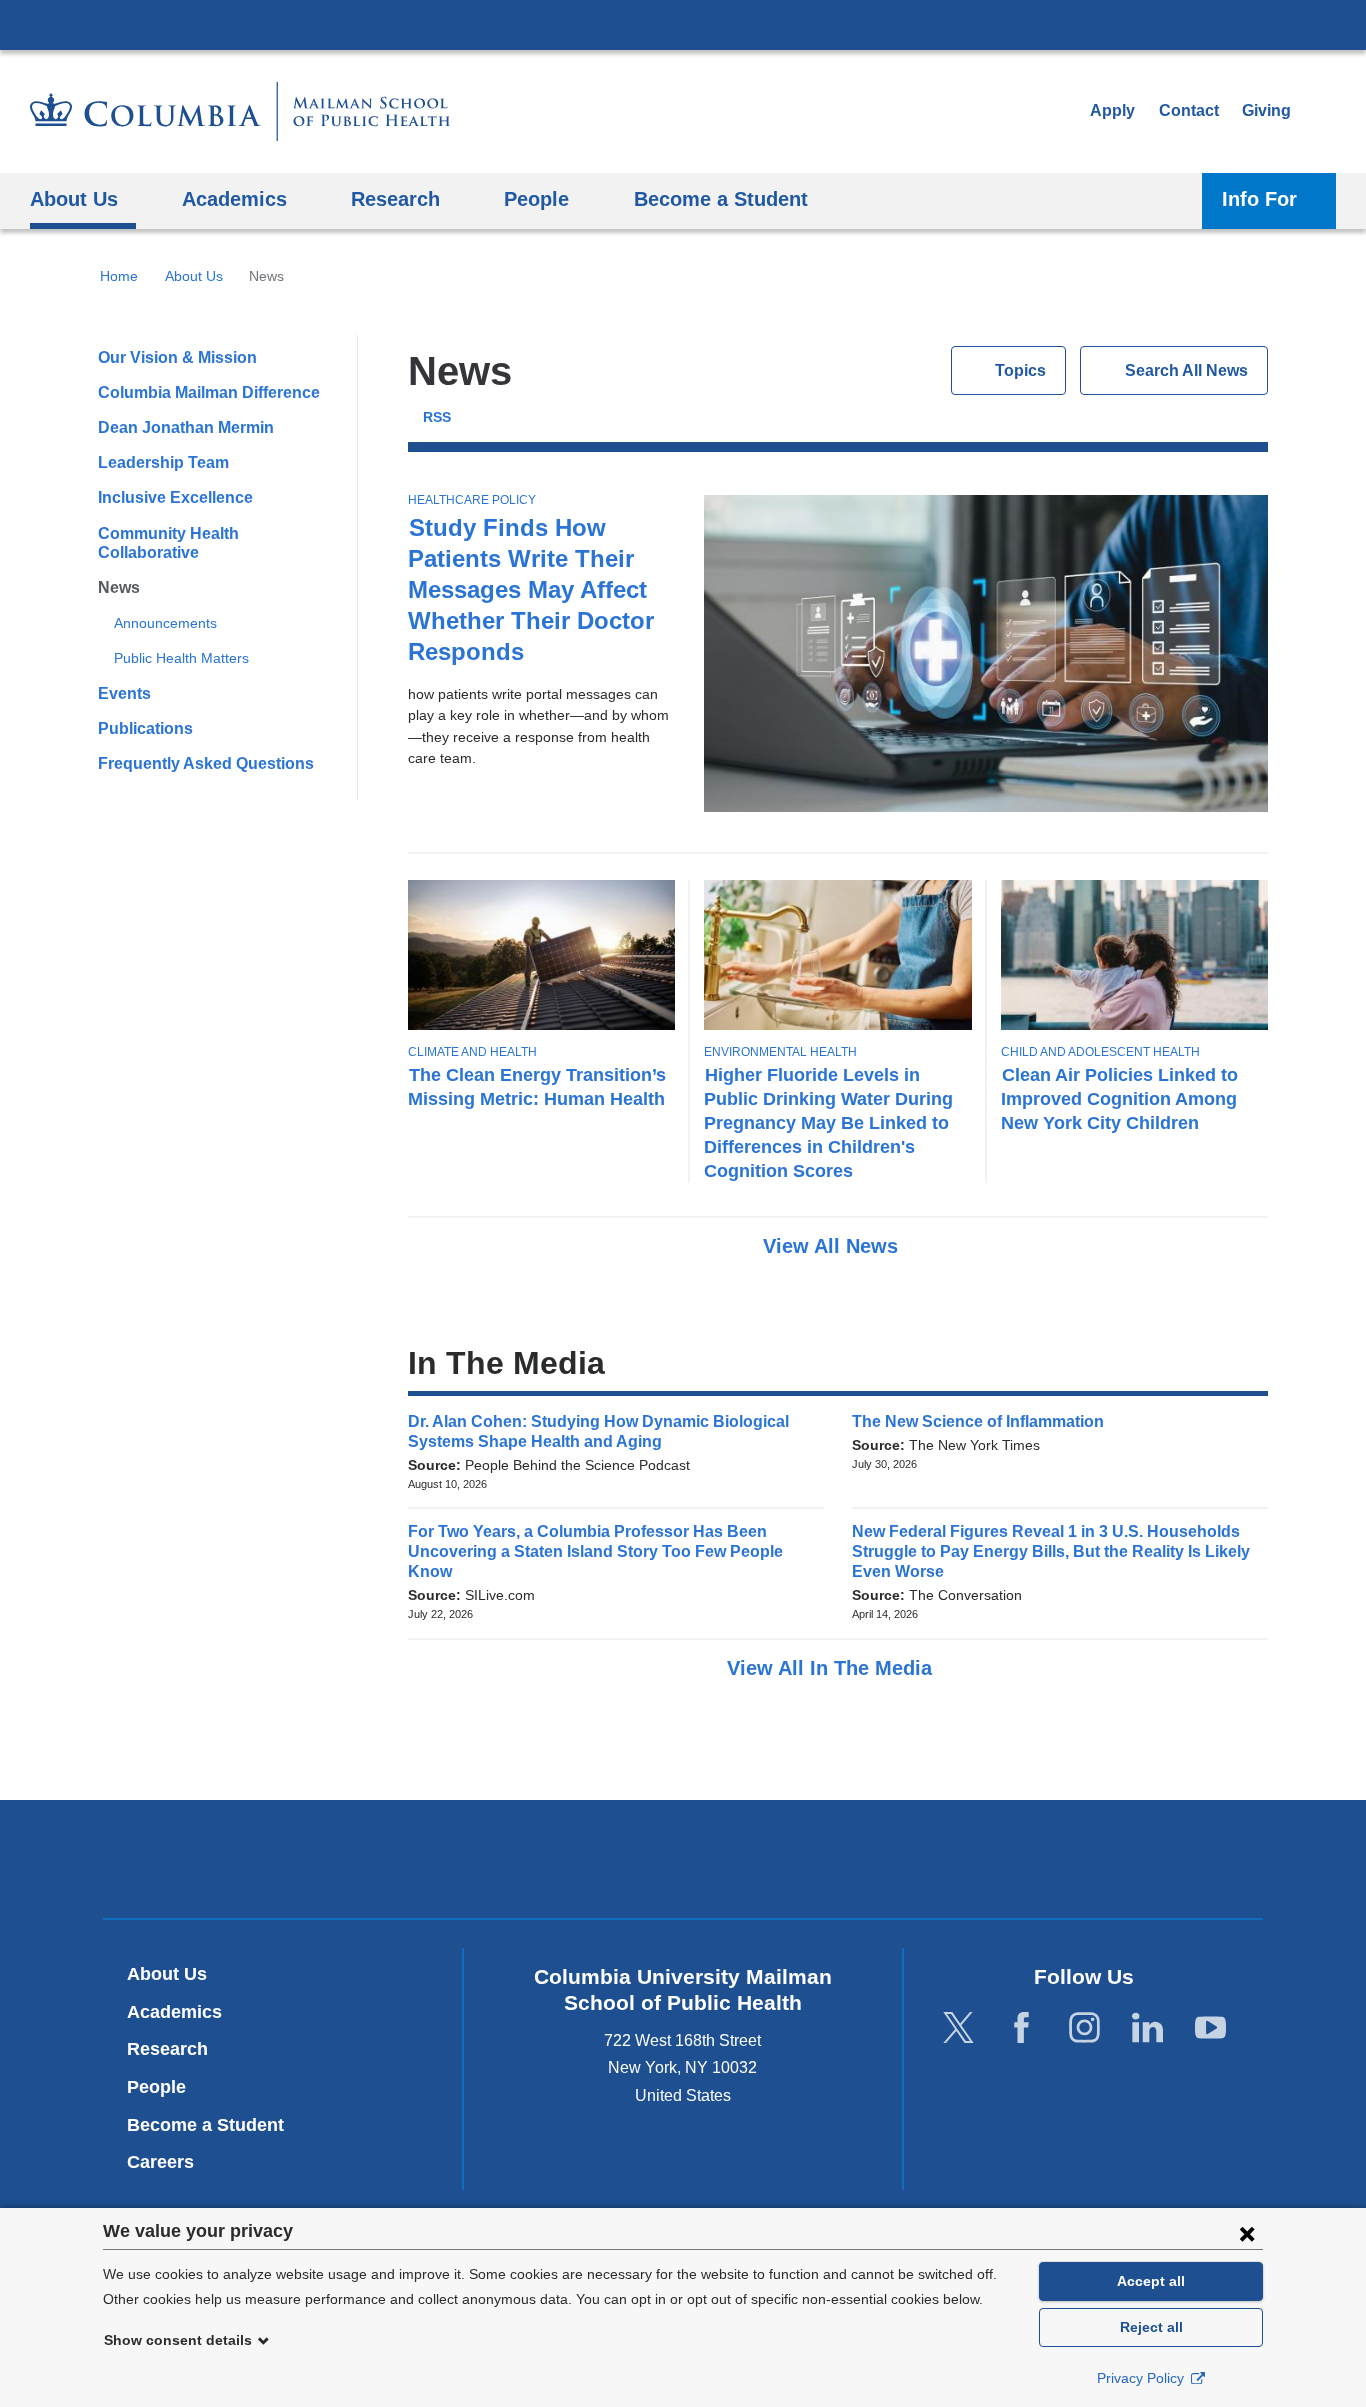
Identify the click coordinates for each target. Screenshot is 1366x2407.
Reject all (1151, 2327)
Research (167, 2049)
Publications (145, 728)
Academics (174, 2012)
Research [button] (395, 198)
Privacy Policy (1142, 2378)
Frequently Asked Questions (206, 763)
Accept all (1151, 2281)
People (156, 2087)
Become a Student (205, 2125)
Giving (1266, 110)
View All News (833, 1246)
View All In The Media (832, 1668)
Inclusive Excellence (175, 497)
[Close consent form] (1247, 2233)
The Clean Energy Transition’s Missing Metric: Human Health (537, 1086)
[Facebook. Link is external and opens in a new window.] (1021, 2027)
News (119, 587)
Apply (1112, 110)
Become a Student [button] (721, 198)
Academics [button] (234, 198)
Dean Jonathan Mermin (186, 427)
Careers (160, 2162)
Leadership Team (163, 462)
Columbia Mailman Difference (209, 392)
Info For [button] (1259, 198)
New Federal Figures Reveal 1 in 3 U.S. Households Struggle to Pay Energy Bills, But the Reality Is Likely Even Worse (1051, 1551)
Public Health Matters (181, 658)
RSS (437, 417)
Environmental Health (780, 1052)
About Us (194, 276)
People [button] (536, 198)
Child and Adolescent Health (1100, 1052)
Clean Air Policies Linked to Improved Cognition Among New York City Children (1119, 1098)
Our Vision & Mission (177, 357)
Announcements (165, 623)
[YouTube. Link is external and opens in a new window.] (1210, 2027)
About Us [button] (74, 198)
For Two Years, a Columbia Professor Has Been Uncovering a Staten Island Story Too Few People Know (595, 1551)
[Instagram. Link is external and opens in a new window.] (1084, 2027)
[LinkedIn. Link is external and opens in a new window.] (1147, 2027)
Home (119, 276)
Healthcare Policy (472, 500)
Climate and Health (472, 1052)
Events (124, 693)
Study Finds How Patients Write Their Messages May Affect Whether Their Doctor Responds (531, 590)
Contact (1189, 110)
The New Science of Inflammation (984, 1421)
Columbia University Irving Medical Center (683, 24)
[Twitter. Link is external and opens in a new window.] (958, 2027)
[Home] (240, 111)
